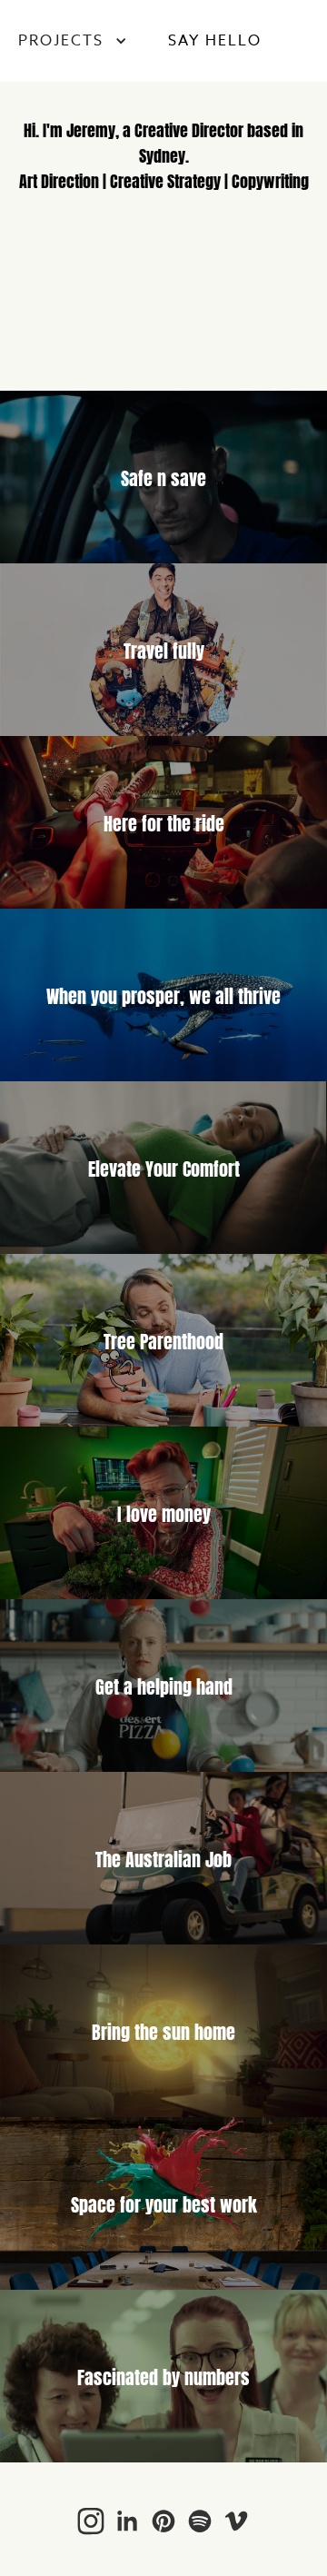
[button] (73, 41)
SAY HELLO (215, 41)
